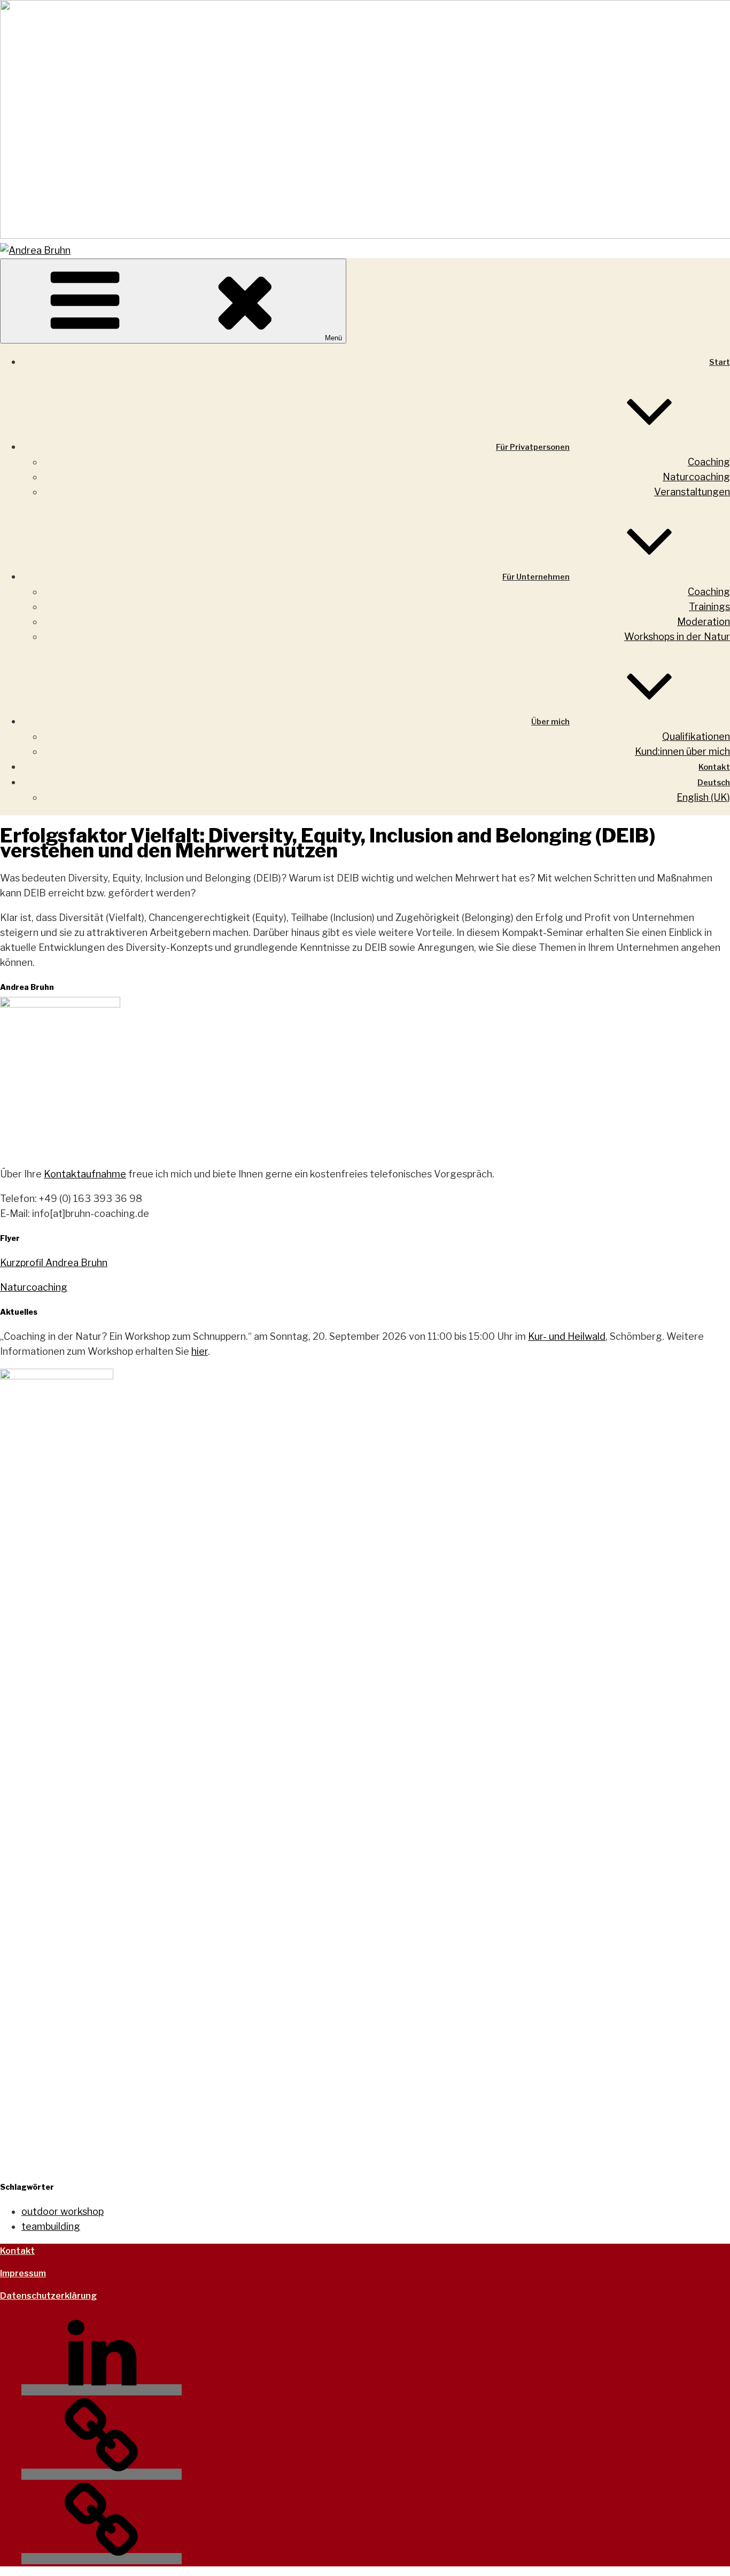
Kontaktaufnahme (85, 1174)
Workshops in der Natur (677, 637)
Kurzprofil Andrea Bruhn (54, 1263)
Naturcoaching (696, 477)
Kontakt (714, 767)
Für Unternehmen (536, 577)
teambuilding (51, 2226)
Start (720, 362)
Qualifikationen (696, 736)
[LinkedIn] (102, 2390)
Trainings (709, 607)
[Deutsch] (102, 2559)
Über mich (550, 722)
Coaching (709, 462)
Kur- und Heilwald (567, 1336)
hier (200, 1351)
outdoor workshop (63, 2211)
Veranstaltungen (692, 492)
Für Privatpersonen (533, 447)
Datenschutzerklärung (48, 2296)
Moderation (704, 622)
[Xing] (102, 2474)
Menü (333, 338)
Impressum (23, 2273)
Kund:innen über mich (682, 751)
